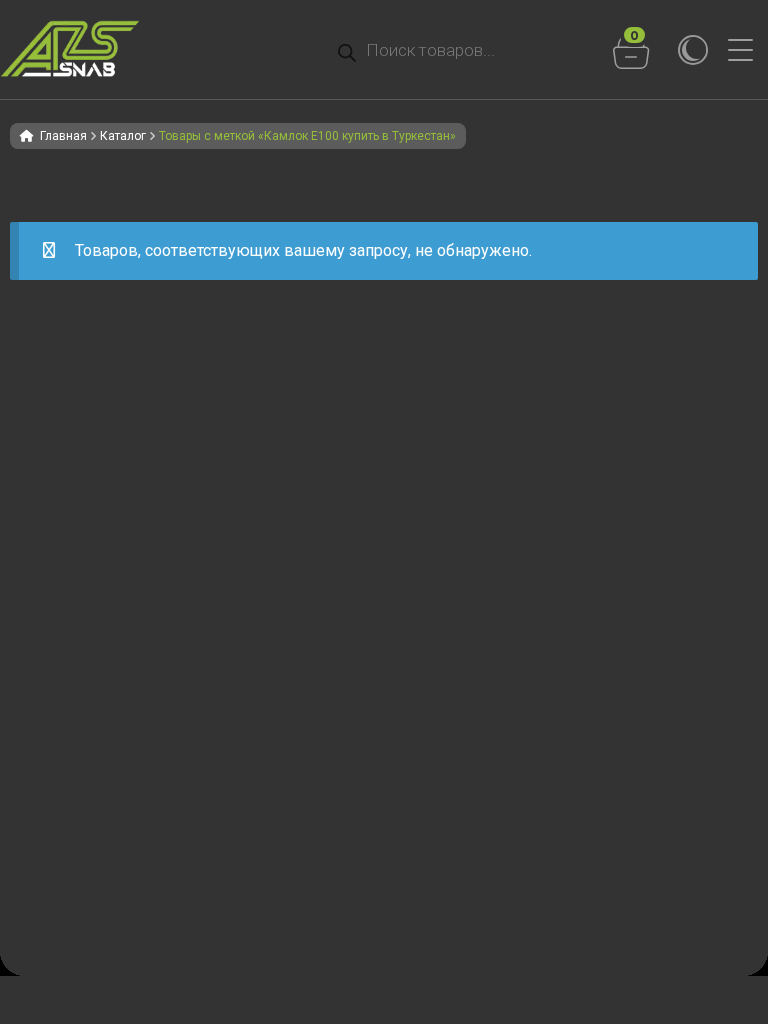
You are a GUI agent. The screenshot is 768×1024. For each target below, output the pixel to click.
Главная (63, 136)
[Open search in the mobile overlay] (450, 50)
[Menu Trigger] (748, 50)
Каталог (123, 136)
